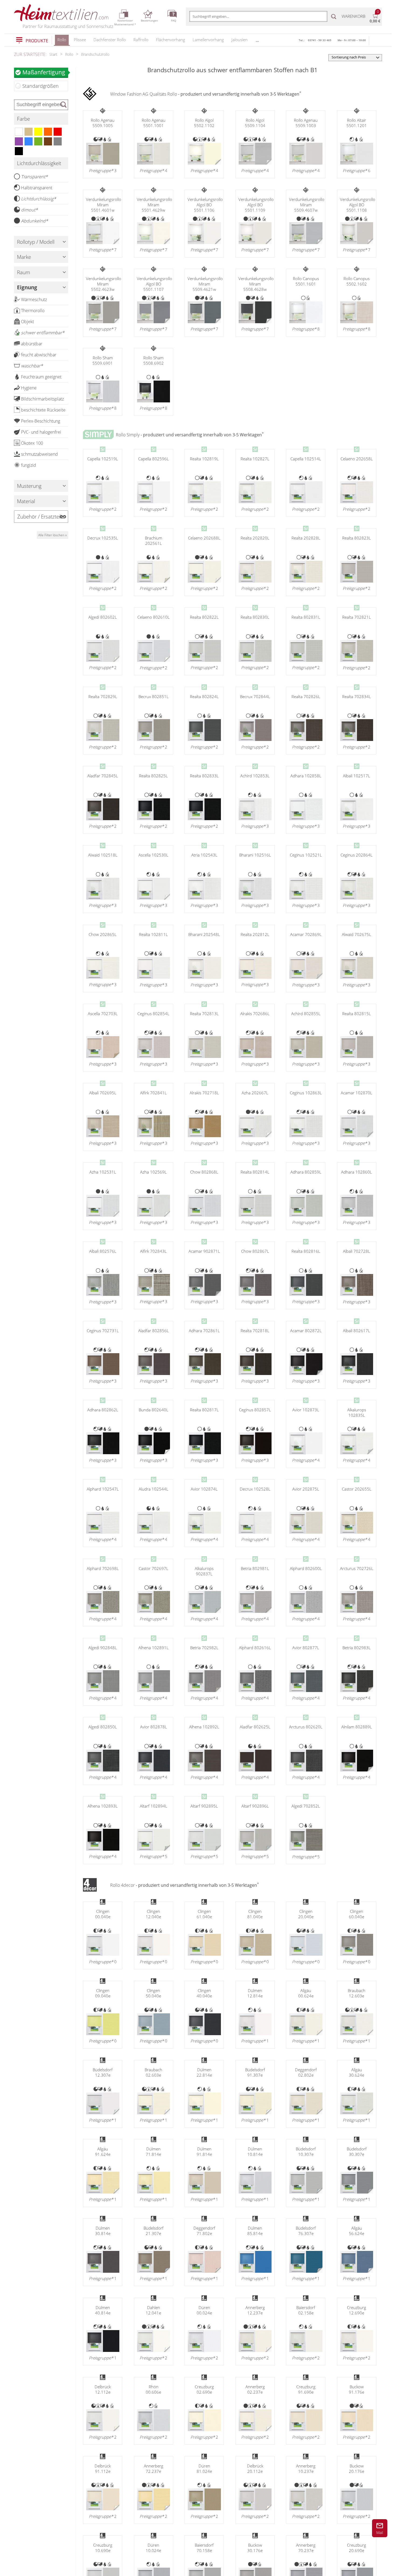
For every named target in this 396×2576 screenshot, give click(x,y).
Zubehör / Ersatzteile (41, 517)
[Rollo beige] (29, 132)
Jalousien (239, 40)
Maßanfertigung (44, 72)
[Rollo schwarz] (19, 151)
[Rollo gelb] (38, 132)
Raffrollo (141, 40)
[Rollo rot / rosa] (58, 132)
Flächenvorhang (171, 40)
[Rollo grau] (58, 141)
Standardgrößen (41, 86)
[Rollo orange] (48, 132)
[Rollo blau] (29, 141)
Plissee (80, 40)
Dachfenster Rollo (110, 40)
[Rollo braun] (48, 141)
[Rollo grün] (38, 141)
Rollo (62, 40)
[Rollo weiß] (19, 132)
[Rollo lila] (19, 141)
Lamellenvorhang (208, 40)
